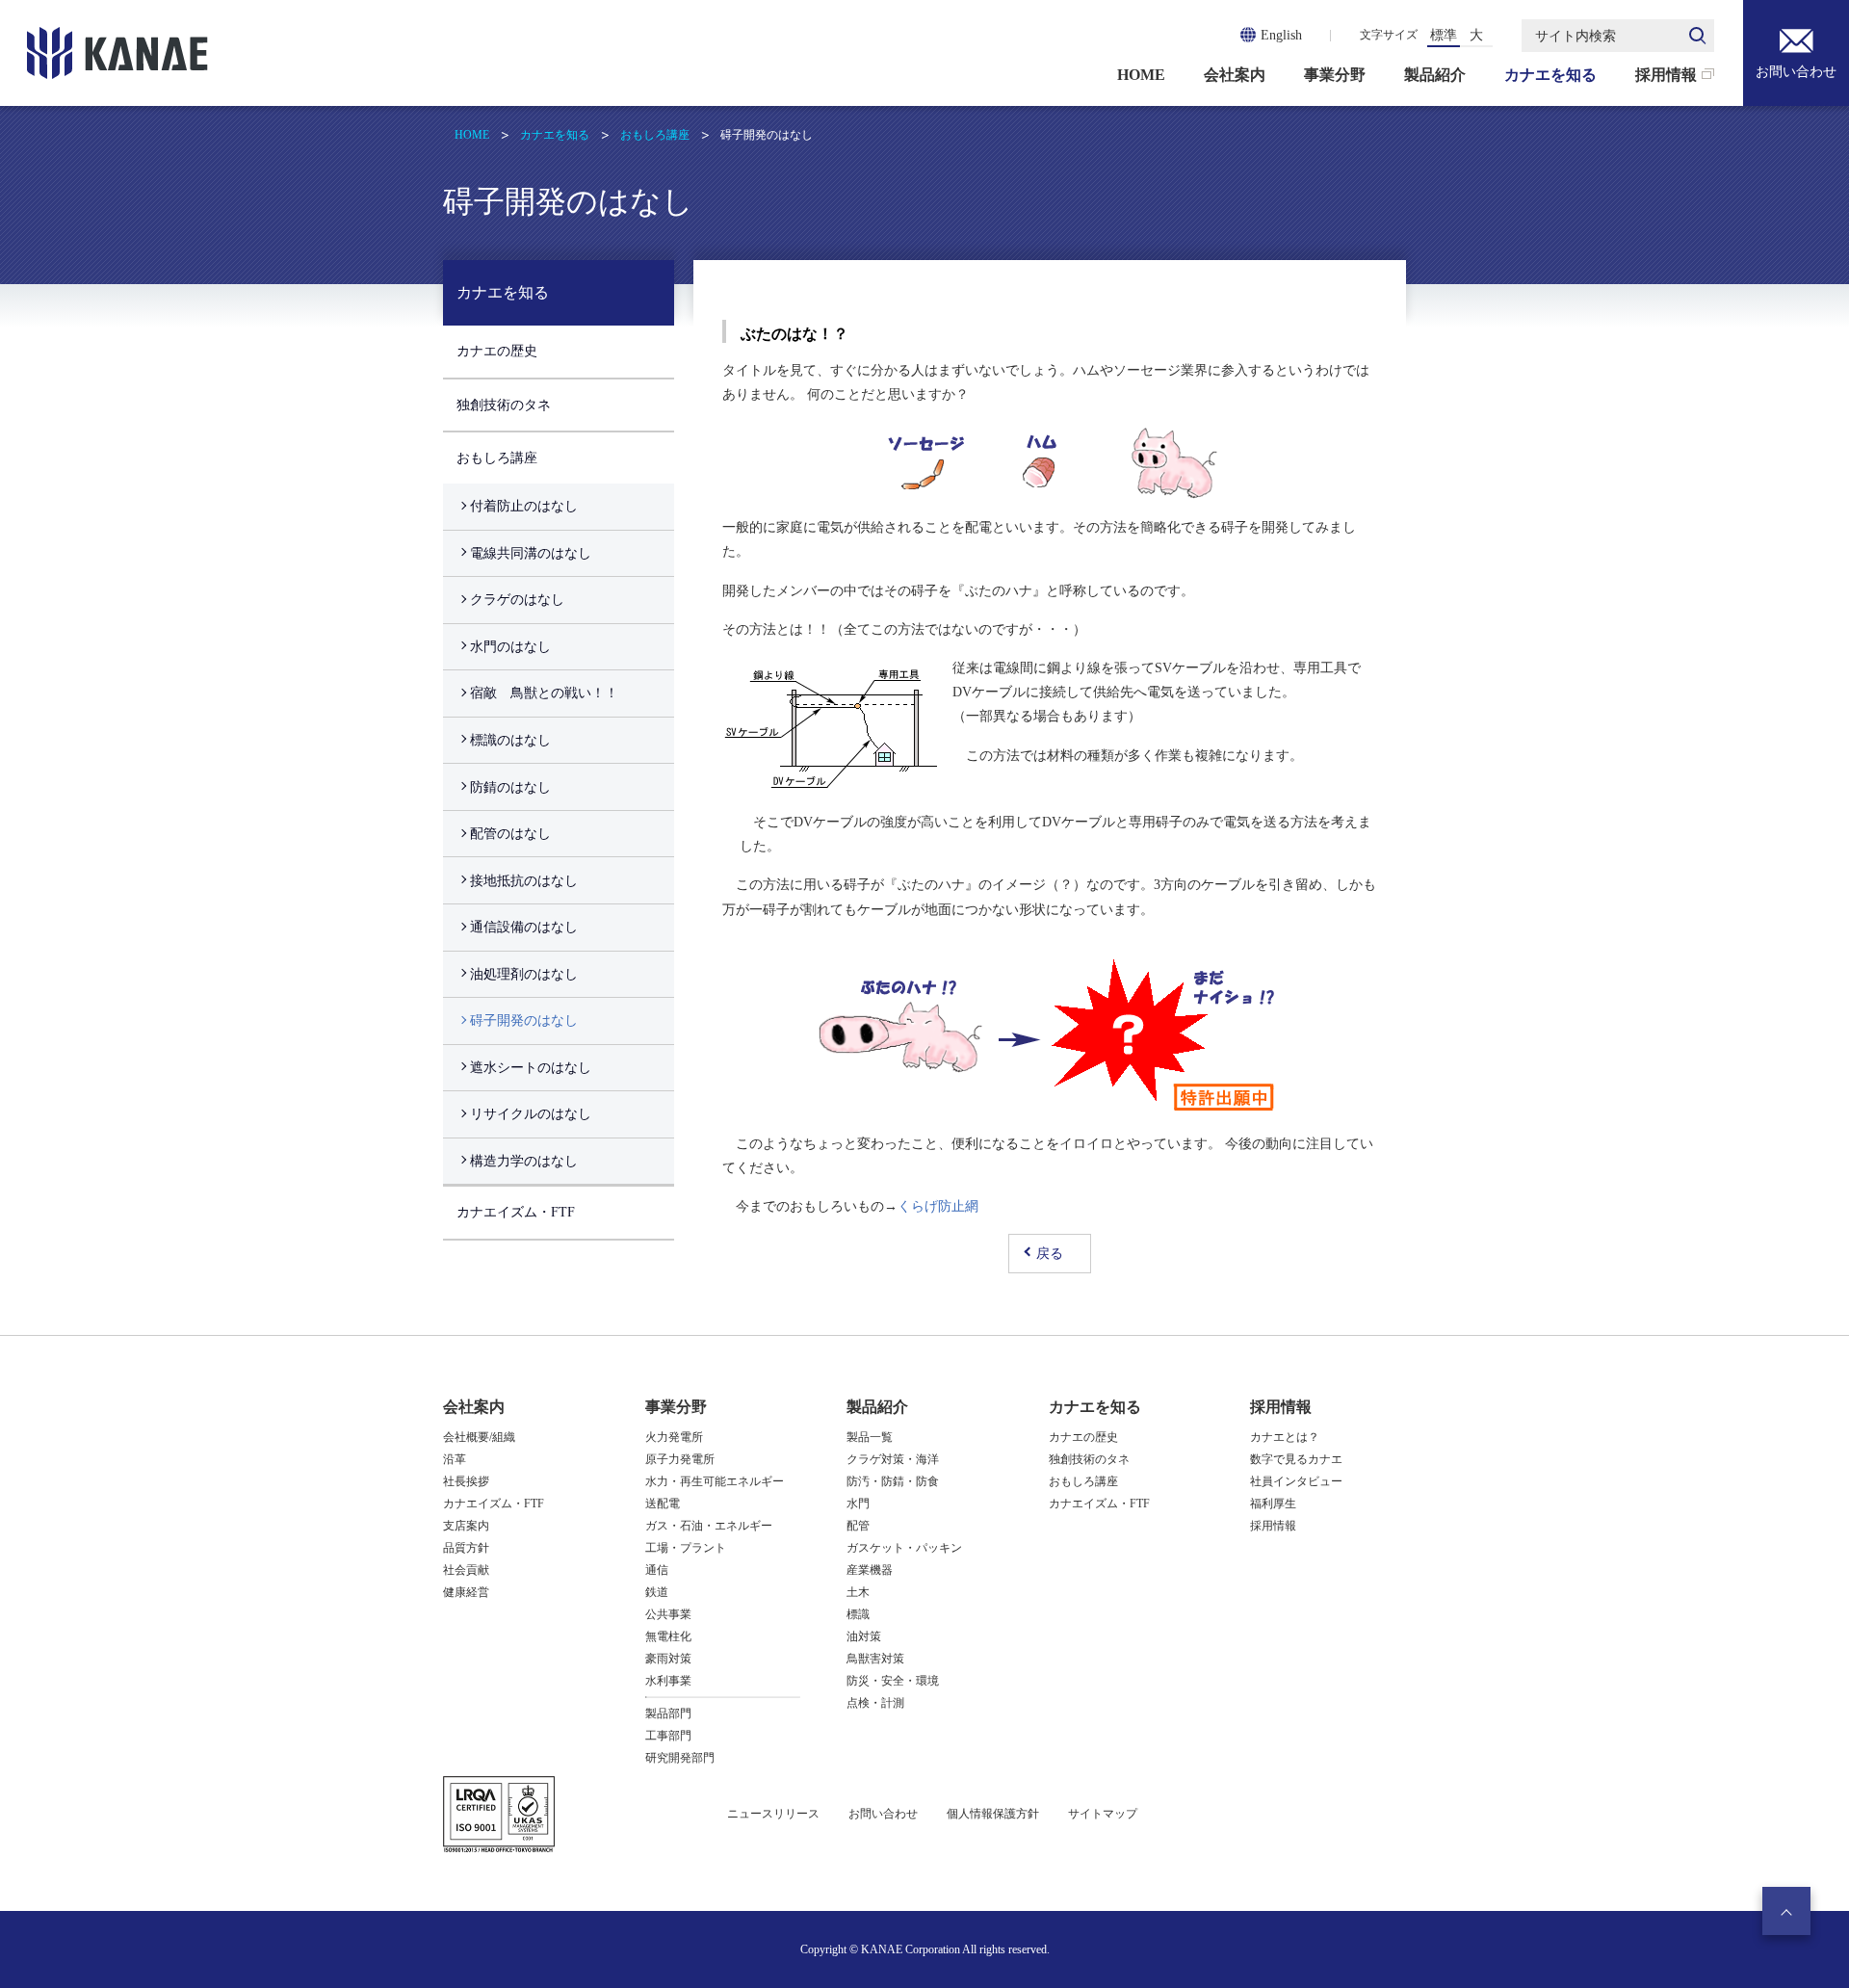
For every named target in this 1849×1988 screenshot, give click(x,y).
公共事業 (668, 1614)
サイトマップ (1103, 1814)
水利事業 (668, 1681)
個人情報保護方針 (993, 1814)
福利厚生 (1273, 1504)
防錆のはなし (510, 787)
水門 (858, 1504)
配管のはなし (510, 834)
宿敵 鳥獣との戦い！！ (544, 693)
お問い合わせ (1796, 72)
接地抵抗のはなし (524, 881)
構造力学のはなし (524, 1161)
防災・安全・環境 (893, 1681)
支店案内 (466, 1526)
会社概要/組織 (479, 1437)
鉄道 (657, 1592)
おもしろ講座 (655, 135)
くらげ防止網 (938, 1206)
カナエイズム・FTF (516, 1212)
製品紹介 (1435, 75)
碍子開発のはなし (524, 1020)
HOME (1141, 75)
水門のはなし (510, 647)
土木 (858, 1592)
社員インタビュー (1296, 1481)
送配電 (663, 1504)
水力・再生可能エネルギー (715, 1481)
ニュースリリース (773, 1814)
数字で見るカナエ (1296, 1459)
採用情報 (1666, 75)
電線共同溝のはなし (531, 553)
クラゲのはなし (517, 600)
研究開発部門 (680, 1758)
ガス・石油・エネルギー (709, 1526)
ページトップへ (1786, 1911)
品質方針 (466, 1548)
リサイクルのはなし (531, 1114)
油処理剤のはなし (524, 974)
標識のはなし (510, 740)
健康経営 (466, 1592)
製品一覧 (870, 1437)
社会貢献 (466, 1570)
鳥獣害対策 (875, 1659)
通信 (657, 1570)
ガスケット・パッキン (904, 1548)
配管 (858, 1526)
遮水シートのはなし (531, 1068)
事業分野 (1335, 75)
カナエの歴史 (497, 351)
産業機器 (870, 1570)
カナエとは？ (1285, 1437)
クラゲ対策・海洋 (893, 1459)
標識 (858, 1614)
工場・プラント (686, 1548)
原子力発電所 (680, 1459)
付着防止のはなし (524, 506)
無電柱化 (668, 1636)
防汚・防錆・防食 (893, 1481)
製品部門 (668, 1713)
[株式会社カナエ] (117, 53)
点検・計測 (875, 1703)
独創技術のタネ (504, 405)
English (1281, 35)
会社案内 (1235, 75)
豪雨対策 (668, 1659)
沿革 (455, 1459)
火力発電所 (674, 1437)
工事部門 (668, 1736)
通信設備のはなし (524, 927)
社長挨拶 (466, 1481)
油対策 (864, 1636)
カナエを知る (1550, 75)
